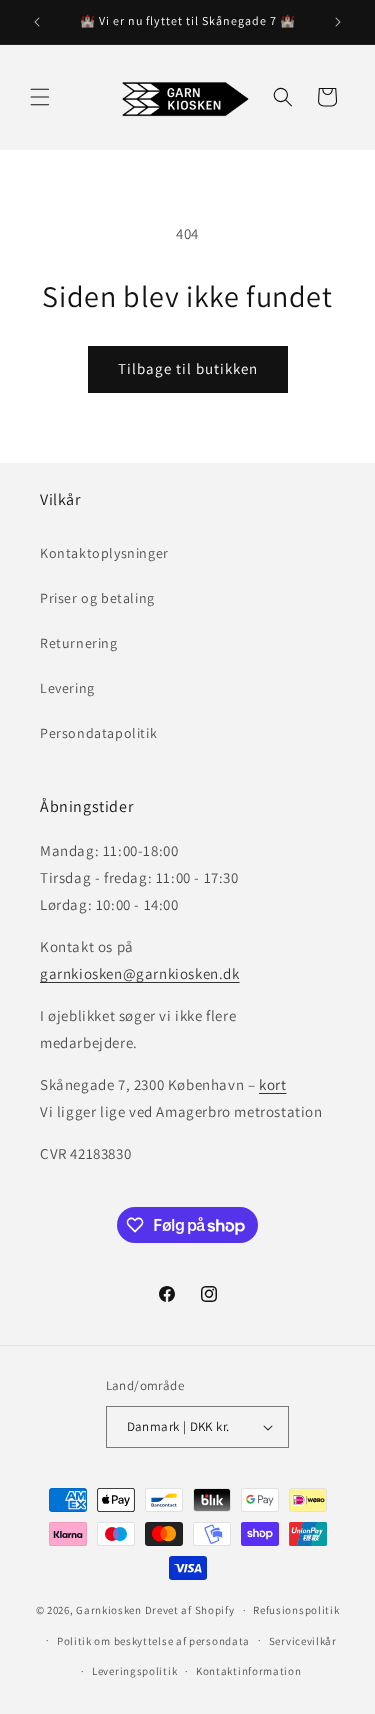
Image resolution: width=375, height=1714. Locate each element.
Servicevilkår (303, 1641)
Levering (67, 688)
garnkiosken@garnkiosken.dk (140, 973)
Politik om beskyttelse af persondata (153, 1641)
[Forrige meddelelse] (37, 22)
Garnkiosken (109, 1610)
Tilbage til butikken (188, 368)
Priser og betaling (97, 598)
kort (272, 1084)
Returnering (79, 643)
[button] (40, 97)
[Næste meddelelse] (338, 22)
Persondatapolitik (98, 733)
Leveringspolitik (134, 1671)
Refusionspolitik (296, 1610)
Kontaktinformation (249, 1671)
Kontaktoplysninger (104, 553)
